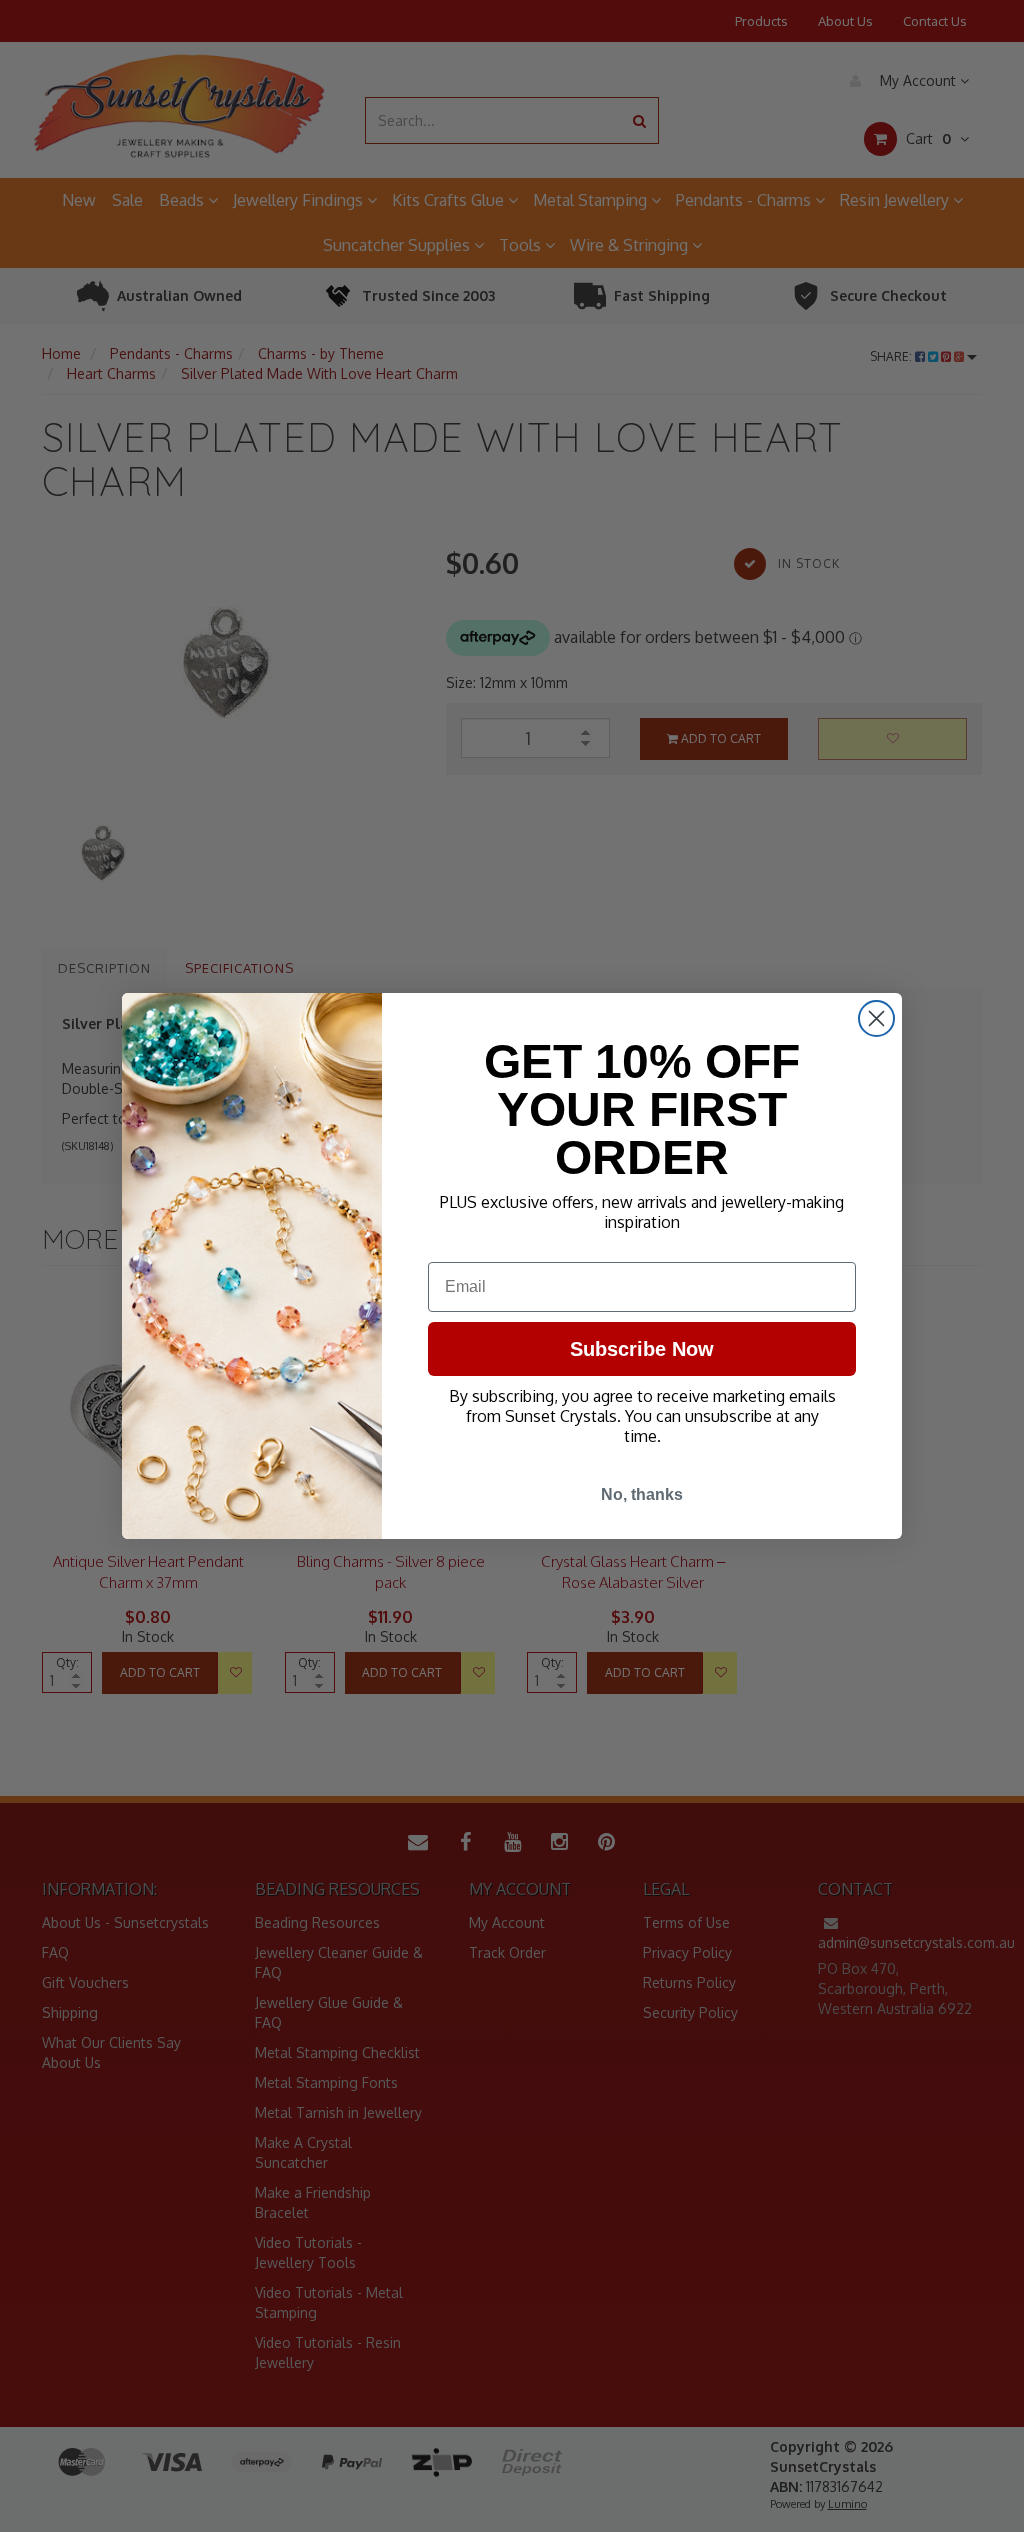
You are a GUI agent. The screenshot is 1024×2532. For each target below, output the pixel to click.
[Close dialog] (876, 1018)
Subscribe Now (642, 1349)
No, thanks (642, 1494)
